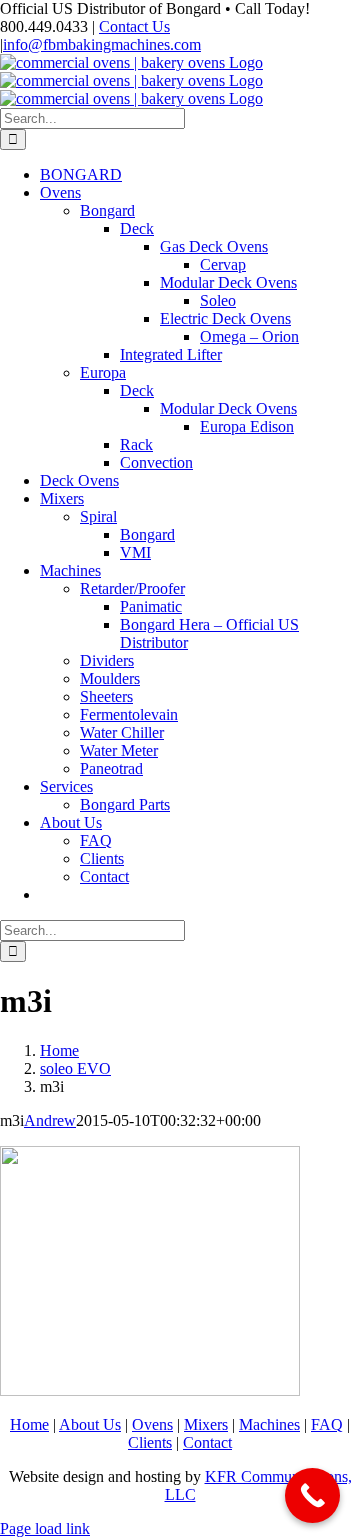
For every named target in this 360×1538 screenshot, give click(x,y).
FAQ (327, 1424)
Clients (150, 1442)
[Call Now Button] (312, 1495)
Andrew (50, 1120)
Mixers (206, 1424)
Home (29, 1424)
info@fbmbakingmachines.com (102, 44)
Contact (207, 1442)
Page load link (45, 1528)
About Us (90, 1424)
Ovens (152, 1424)
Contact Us (134, 26)
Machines (269, 1424)
